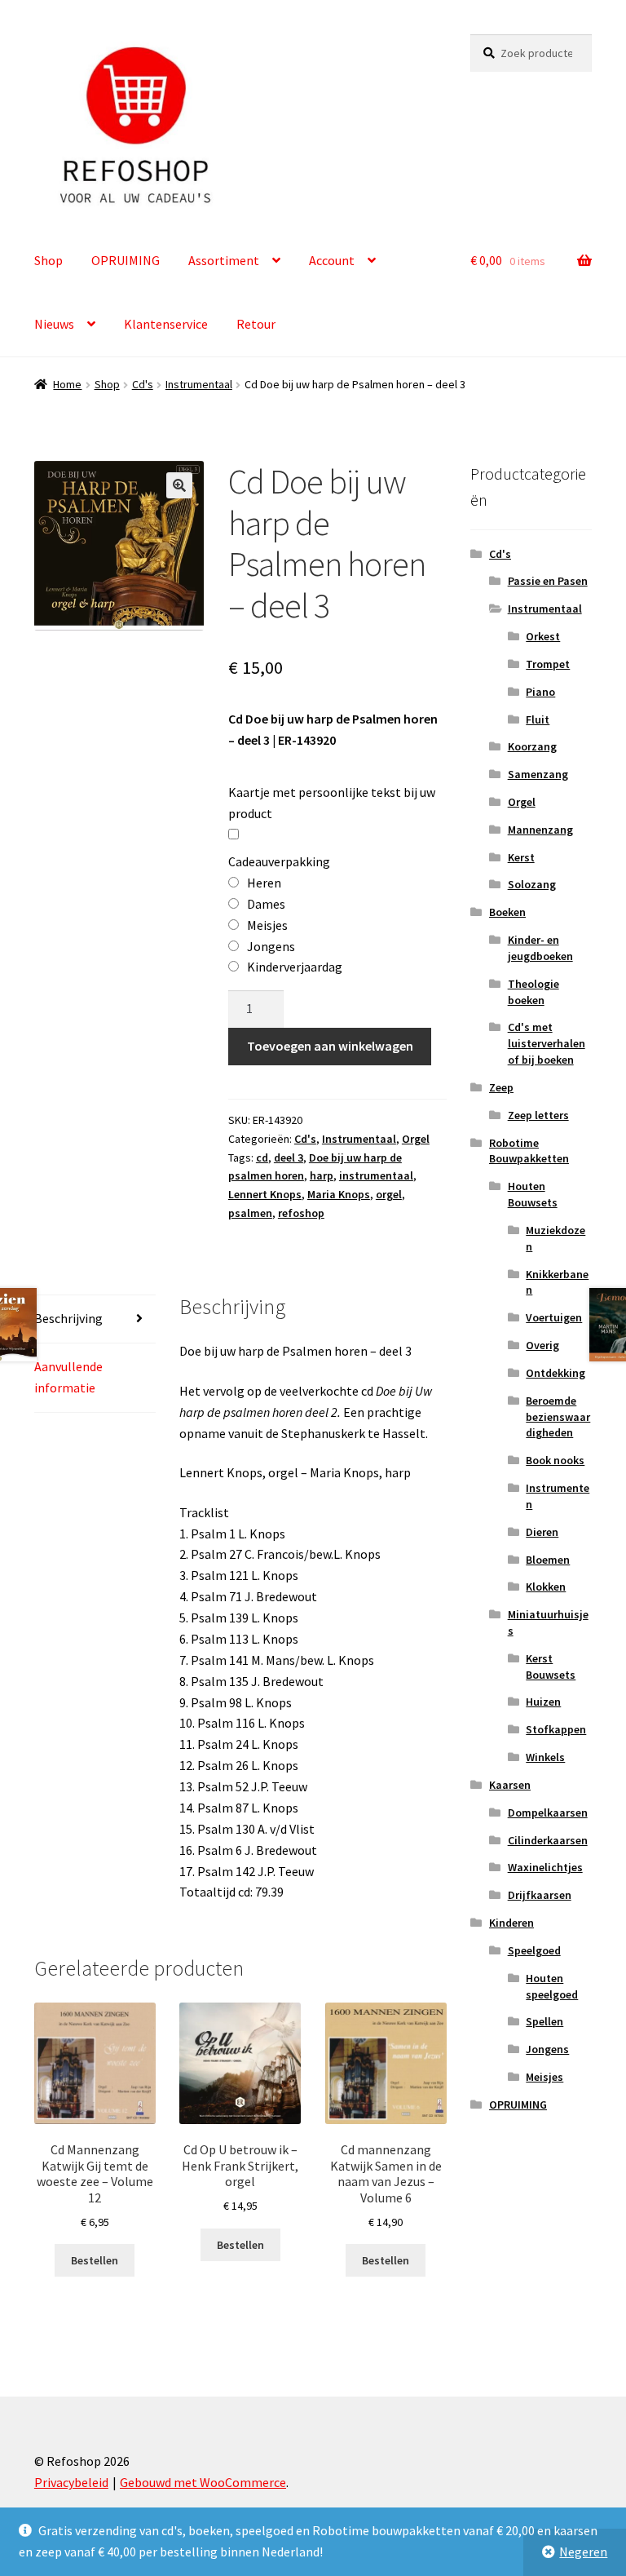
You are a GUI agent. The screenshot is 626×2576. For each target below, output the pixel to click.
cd (262, 1157)
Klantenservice (166, 324)
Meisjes (544, 2077)
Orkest (543, 636)
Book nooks (555, 1460)
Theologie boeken (533, 992)
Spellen (544, 2021)
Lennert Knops (265, 1194)
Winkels (545, 1757)
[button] (179, 485)
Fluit (538, 719)
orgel (389, 1194)
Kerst (521, 857)
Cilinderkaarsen (548, 1840)
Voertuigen (554, 1317)
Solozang (532, 884)
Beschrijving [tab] (68, 1318)
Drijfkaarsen (540, 1895)
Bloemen (548, 1560)
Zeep (501, 1087)
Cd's (143, 384)
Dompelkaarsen (548, 1812)
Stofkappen (556, 1729)
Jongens (547, 2049)
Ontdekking (555, 1373)
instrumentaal (376, 1175)
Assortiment (224, 260)
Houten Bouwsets (533, 1194)
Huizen (543, 1702)
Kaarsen (510, 1785)
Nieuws (54, 324)
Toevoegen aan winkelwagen (330, 1046)
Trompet (548, 664)
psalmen (250, 1213)
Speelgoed (534, 1950)
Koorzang (532, 746)
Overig (542, 1345)
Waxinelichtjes (545, 1867)
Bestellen (95, 2260)
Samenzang (538, 774)
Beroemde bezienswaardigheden (558, 1417)
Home (67, 384)
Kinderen (511, 1923)
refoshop (301, 1213)
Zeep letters (538, 1115)
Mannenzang (540, 830)
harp (322, 1175)
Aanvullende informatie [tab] (68, 1377)
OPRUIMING (126, 260)
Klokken (546, 1587)
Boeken (507, 912)
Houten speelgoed (552, 1986)
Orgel (416, 1139)
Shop (48, 260)
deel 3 (289, 1157)
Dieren (542, 1532)
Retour (256, 324)
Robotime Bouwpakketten (529, 1151)
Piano (540, 692)
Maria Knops (339, 1194)
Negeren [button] (583, 2552)
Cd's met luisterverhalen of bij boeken (547, 1043)
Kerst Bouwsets (551, 1666)
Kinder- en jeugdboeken (540, 948)
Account (332, 260)
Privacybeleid (71, 2482)
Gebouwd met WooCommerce (203, 2482)
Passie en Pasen (548, 581)
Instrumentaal (199, 384)
